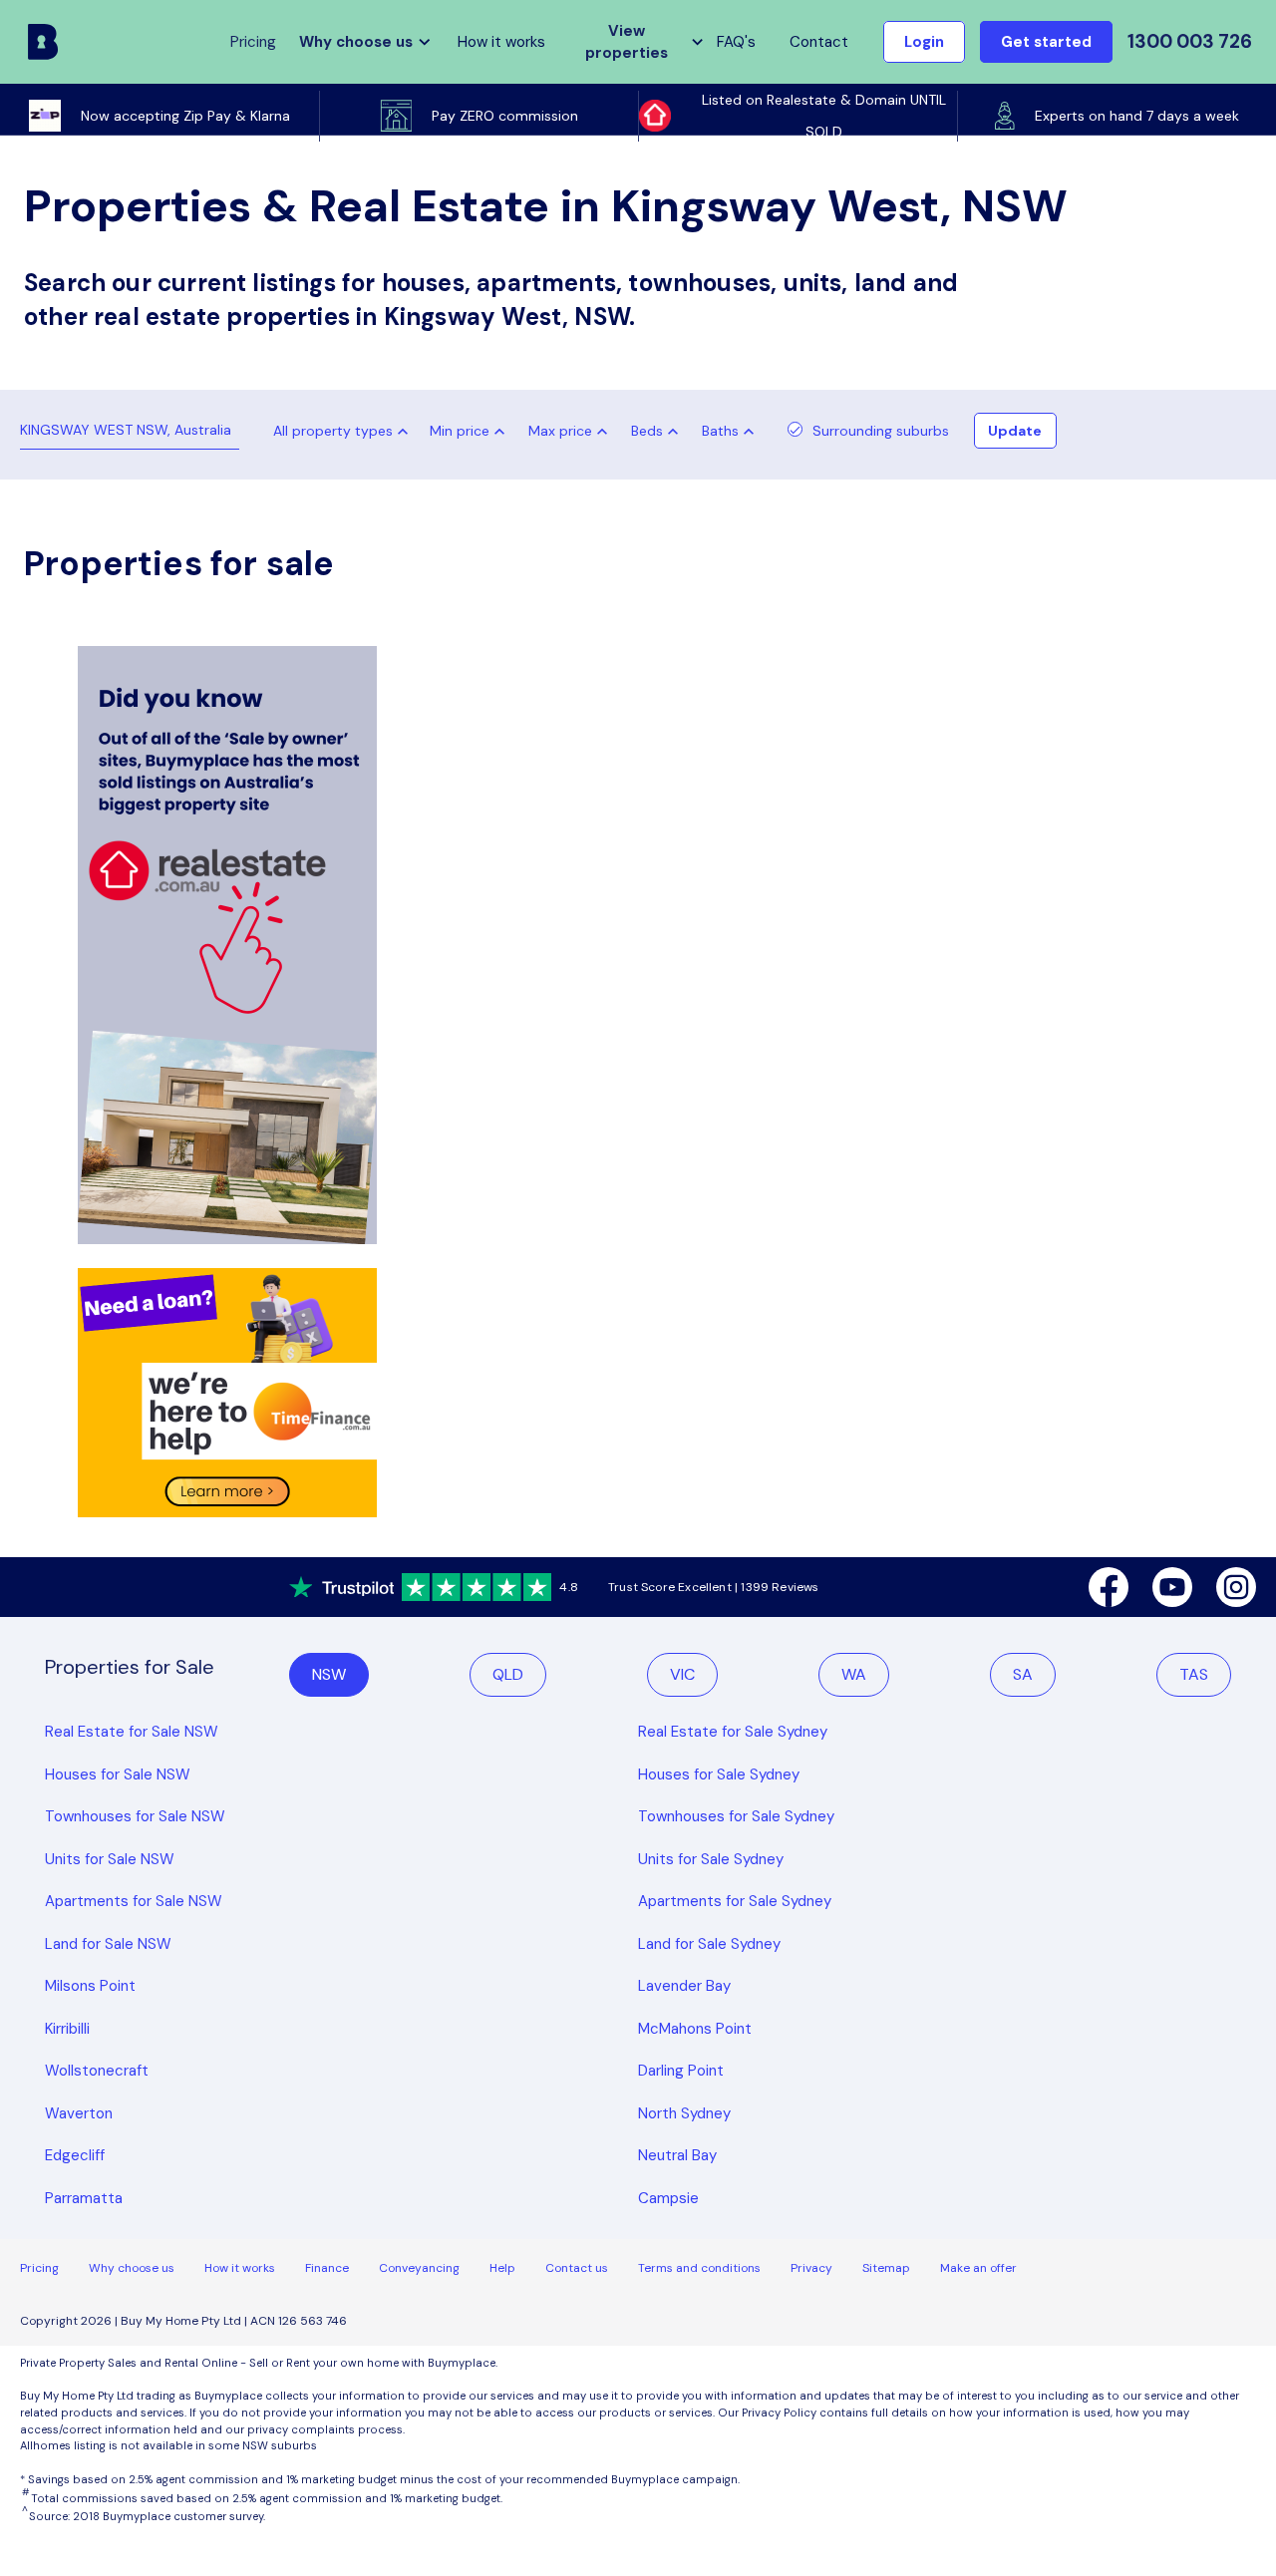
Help (502, 2268)
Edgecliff (75, 2155)
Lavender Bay (684, 1986)
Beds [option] (647, 431)
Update (1015, 431)
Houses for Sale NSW (118, 1774)
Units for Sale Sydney (711, 1859)
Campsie (668, 2198)
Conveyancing (419, 2268)
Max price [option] (560, 431)
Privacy (811, 2268)
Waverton (79, 2113)
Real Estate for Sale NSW (132, 1732)
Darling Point (681, 2071)
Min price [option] (460, 431)
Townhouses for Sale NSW (135, 1816)
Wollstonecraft (97, 2071)
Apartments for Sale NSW (134, 1901)
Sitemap (886, 2268)
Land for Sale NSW (108, 1944)
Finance (327, 2268)
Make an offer (978, 2268)
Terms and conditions (699, 2268)
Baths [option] (720, 431)
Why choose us (132, 2268)
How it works (501, 42)
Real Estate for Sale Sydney (733, 1732)
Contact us (577, 2268)
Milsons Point (90, 1986)
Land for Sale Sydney (709, 1944)
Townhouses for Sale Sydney (736, 1816)
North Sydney (684, 2113)
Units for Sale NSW (110, 1859)
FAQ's (736, 42)
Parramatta (84, 2198)
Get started (1046, 42)
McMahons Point (695, 2029)
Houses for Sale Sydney (719, 1774)
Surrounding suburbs (881, 431)
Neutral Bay (677, 2155)
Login (924, 42)
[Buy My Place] (43, 42)
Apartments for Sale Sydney (735, 1901)
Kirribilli (67, 2029)
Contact (819, 42)
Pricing (39, 2268)
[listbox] (472, 431)
